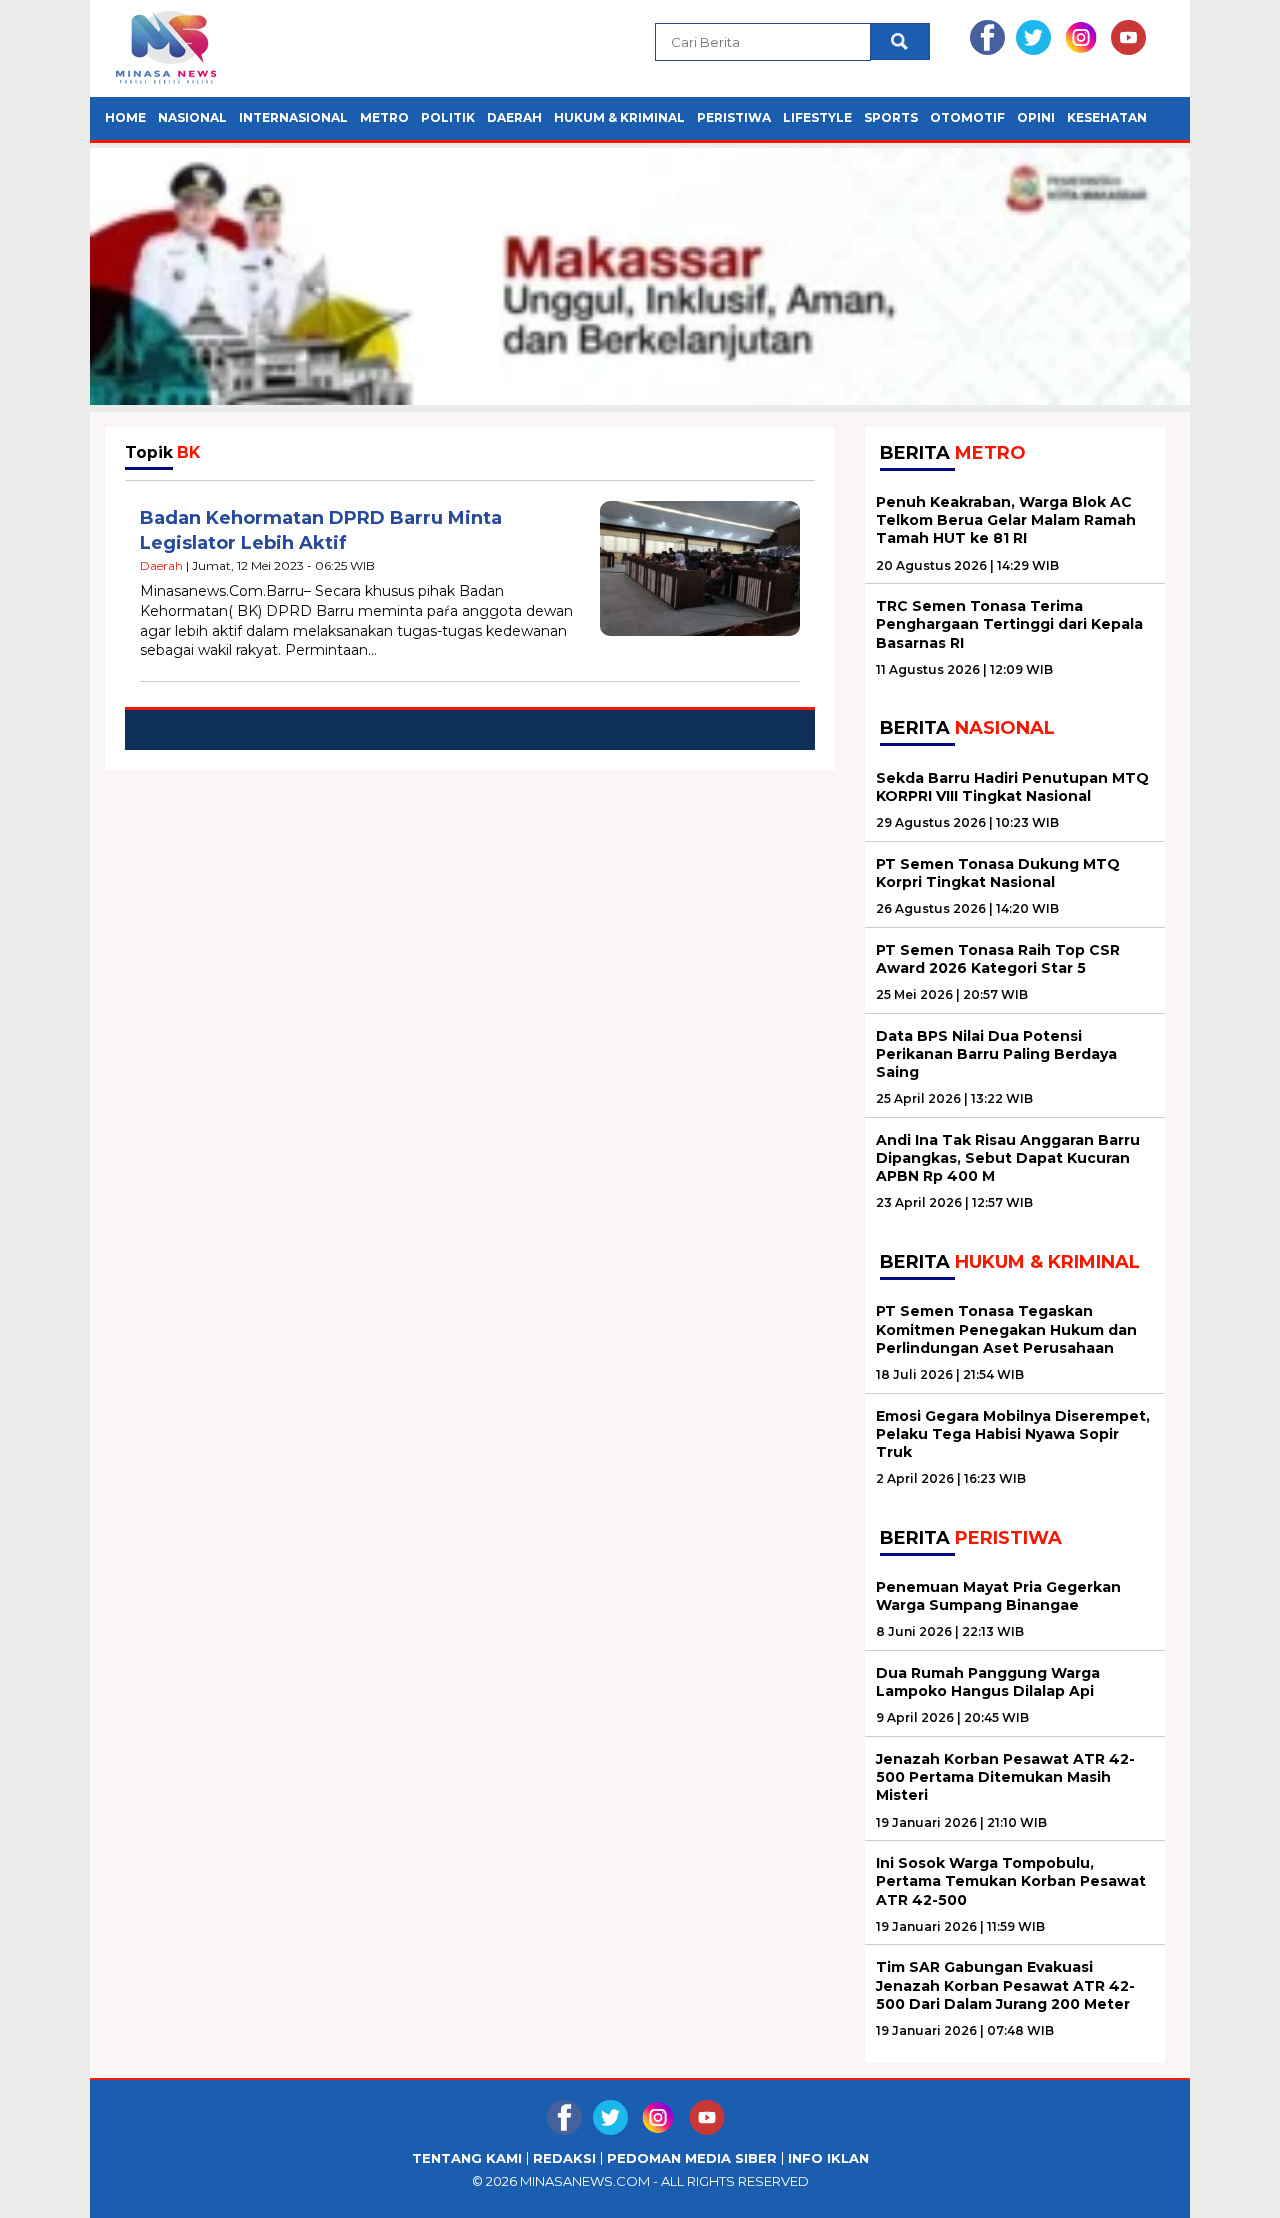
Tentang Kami (467, 2158)
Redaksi (564, 2158)
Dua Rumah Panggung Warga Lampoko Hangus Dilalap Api (988, 1682)
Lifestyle (817, 117)
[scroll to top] (1225, 2187)
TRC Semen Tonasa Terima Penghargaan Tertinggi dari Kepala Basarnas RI (1009, 624)
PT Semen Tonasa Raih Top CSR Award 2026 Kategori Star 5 (998, 959)
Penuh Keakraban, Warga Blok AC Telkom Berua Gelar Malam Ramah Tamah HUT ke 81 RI (1006, 520)
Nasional (192, 117)
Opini (1036, 117)
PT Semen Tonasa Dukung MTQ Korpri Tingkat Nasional (998, 873)
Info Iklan (828, 2158)
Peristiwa (734, 117)
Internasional (293, 117)
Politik (448, 117)
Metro (384, 117)
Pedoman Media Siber (692, 2158)
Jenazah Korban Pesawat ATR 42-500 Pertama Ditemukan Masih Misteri (1005, 1777)
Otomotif (967, 117)
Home (125, 117)
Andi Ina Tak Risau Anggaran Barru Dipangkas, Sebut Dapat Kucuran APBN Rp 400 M (1008, 1158)
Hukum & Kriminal (619, 117)
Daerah (514, 117)
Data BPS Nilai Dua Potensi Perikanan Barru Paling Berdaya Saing (996, 1054)
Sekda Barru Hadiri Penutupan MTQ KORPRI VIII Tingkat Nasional (1012, 787)
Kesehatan (1107, 117)
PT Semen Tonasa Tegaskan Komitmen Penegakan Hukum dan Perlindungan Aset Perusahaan (1006, 1329)
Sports (891, 117)
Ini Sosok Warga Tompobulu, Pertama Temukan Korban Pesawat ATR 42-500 (1011, 1881)
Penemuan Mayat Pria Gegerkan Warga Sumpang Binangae (998, 1596)
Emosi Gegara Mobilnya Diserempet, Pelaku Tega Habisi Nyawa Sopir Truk (1013, 1434)
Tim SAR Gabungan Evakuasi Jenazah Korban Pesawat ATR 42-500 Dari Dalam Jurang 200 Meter (1005, 1985)
